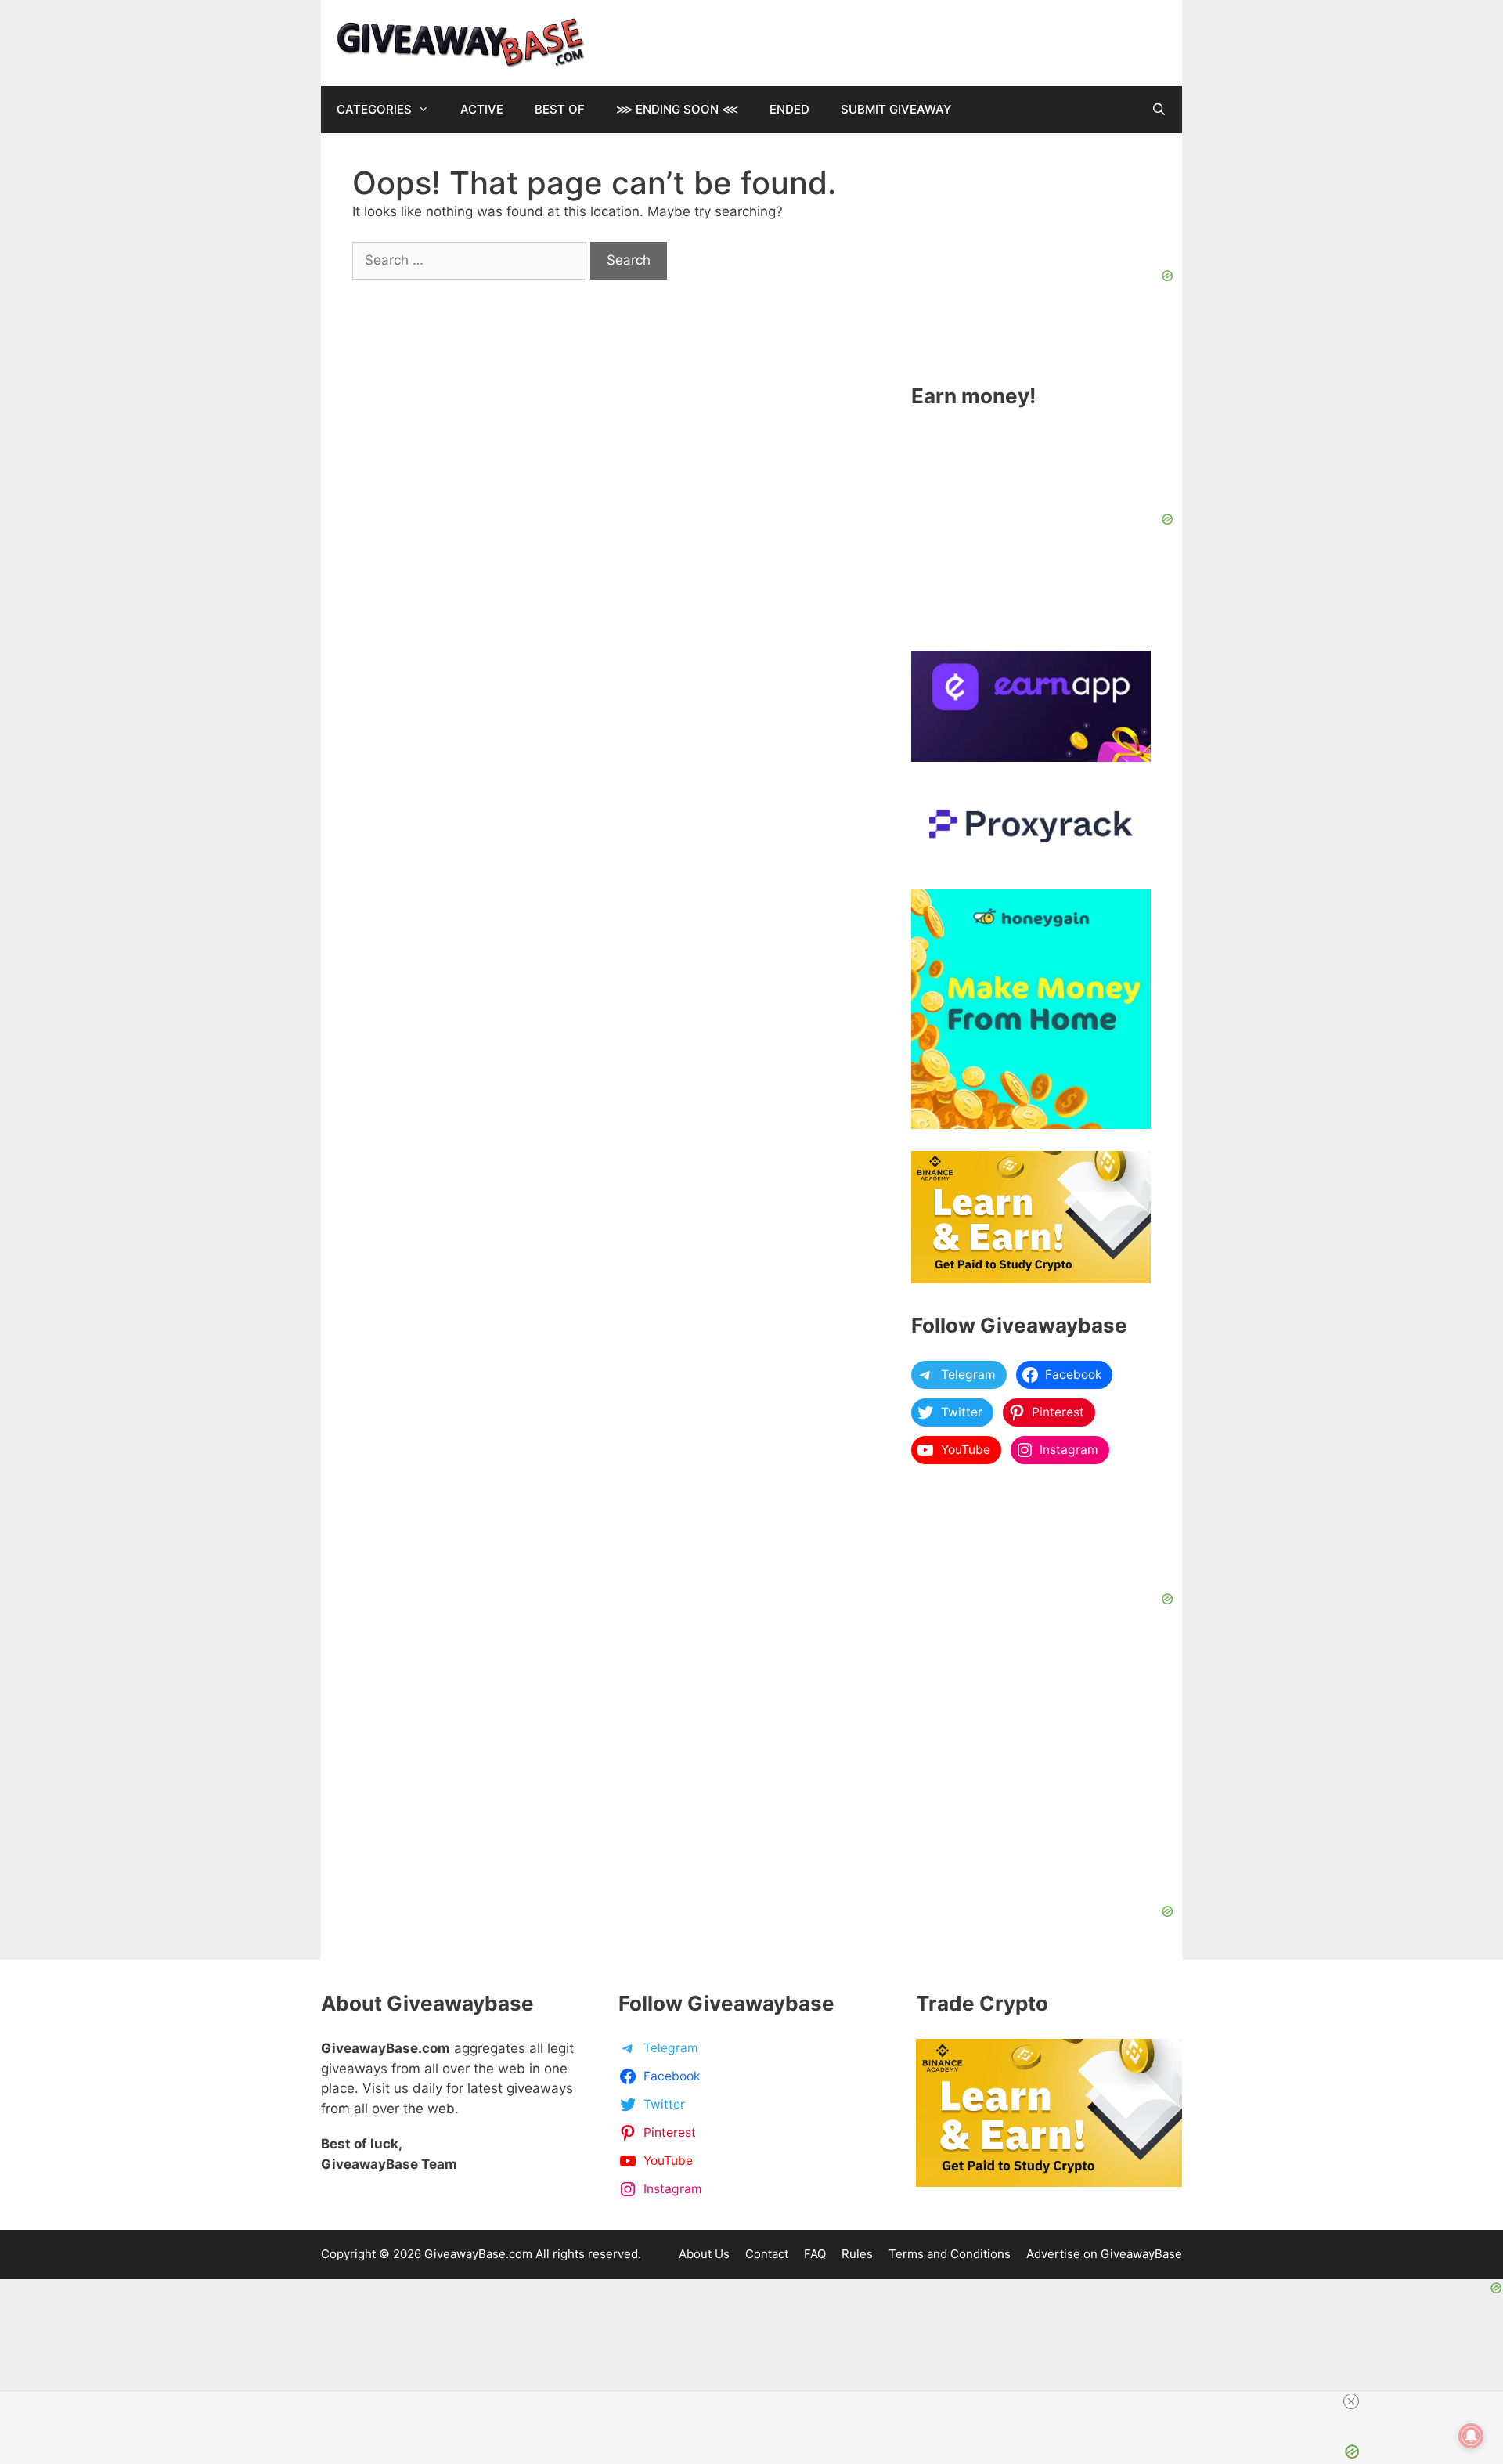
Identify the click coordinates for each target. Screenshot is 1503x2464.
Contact (767, 2254)
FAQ (815, 2254)
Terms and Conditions (950, 2254)
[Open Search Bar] (1159, 110)
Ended (789, 109)
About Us (704, 2254)
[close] (1051, 2401)
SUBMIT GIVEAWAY (896, 109)
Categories (374, 109)
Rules (857, 2254)
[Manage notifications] (1471, 2436)
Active (482, 109)
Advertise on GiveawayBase (1104, 2254)
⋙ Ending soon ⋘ (677, 109)
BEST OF (560, 109)
